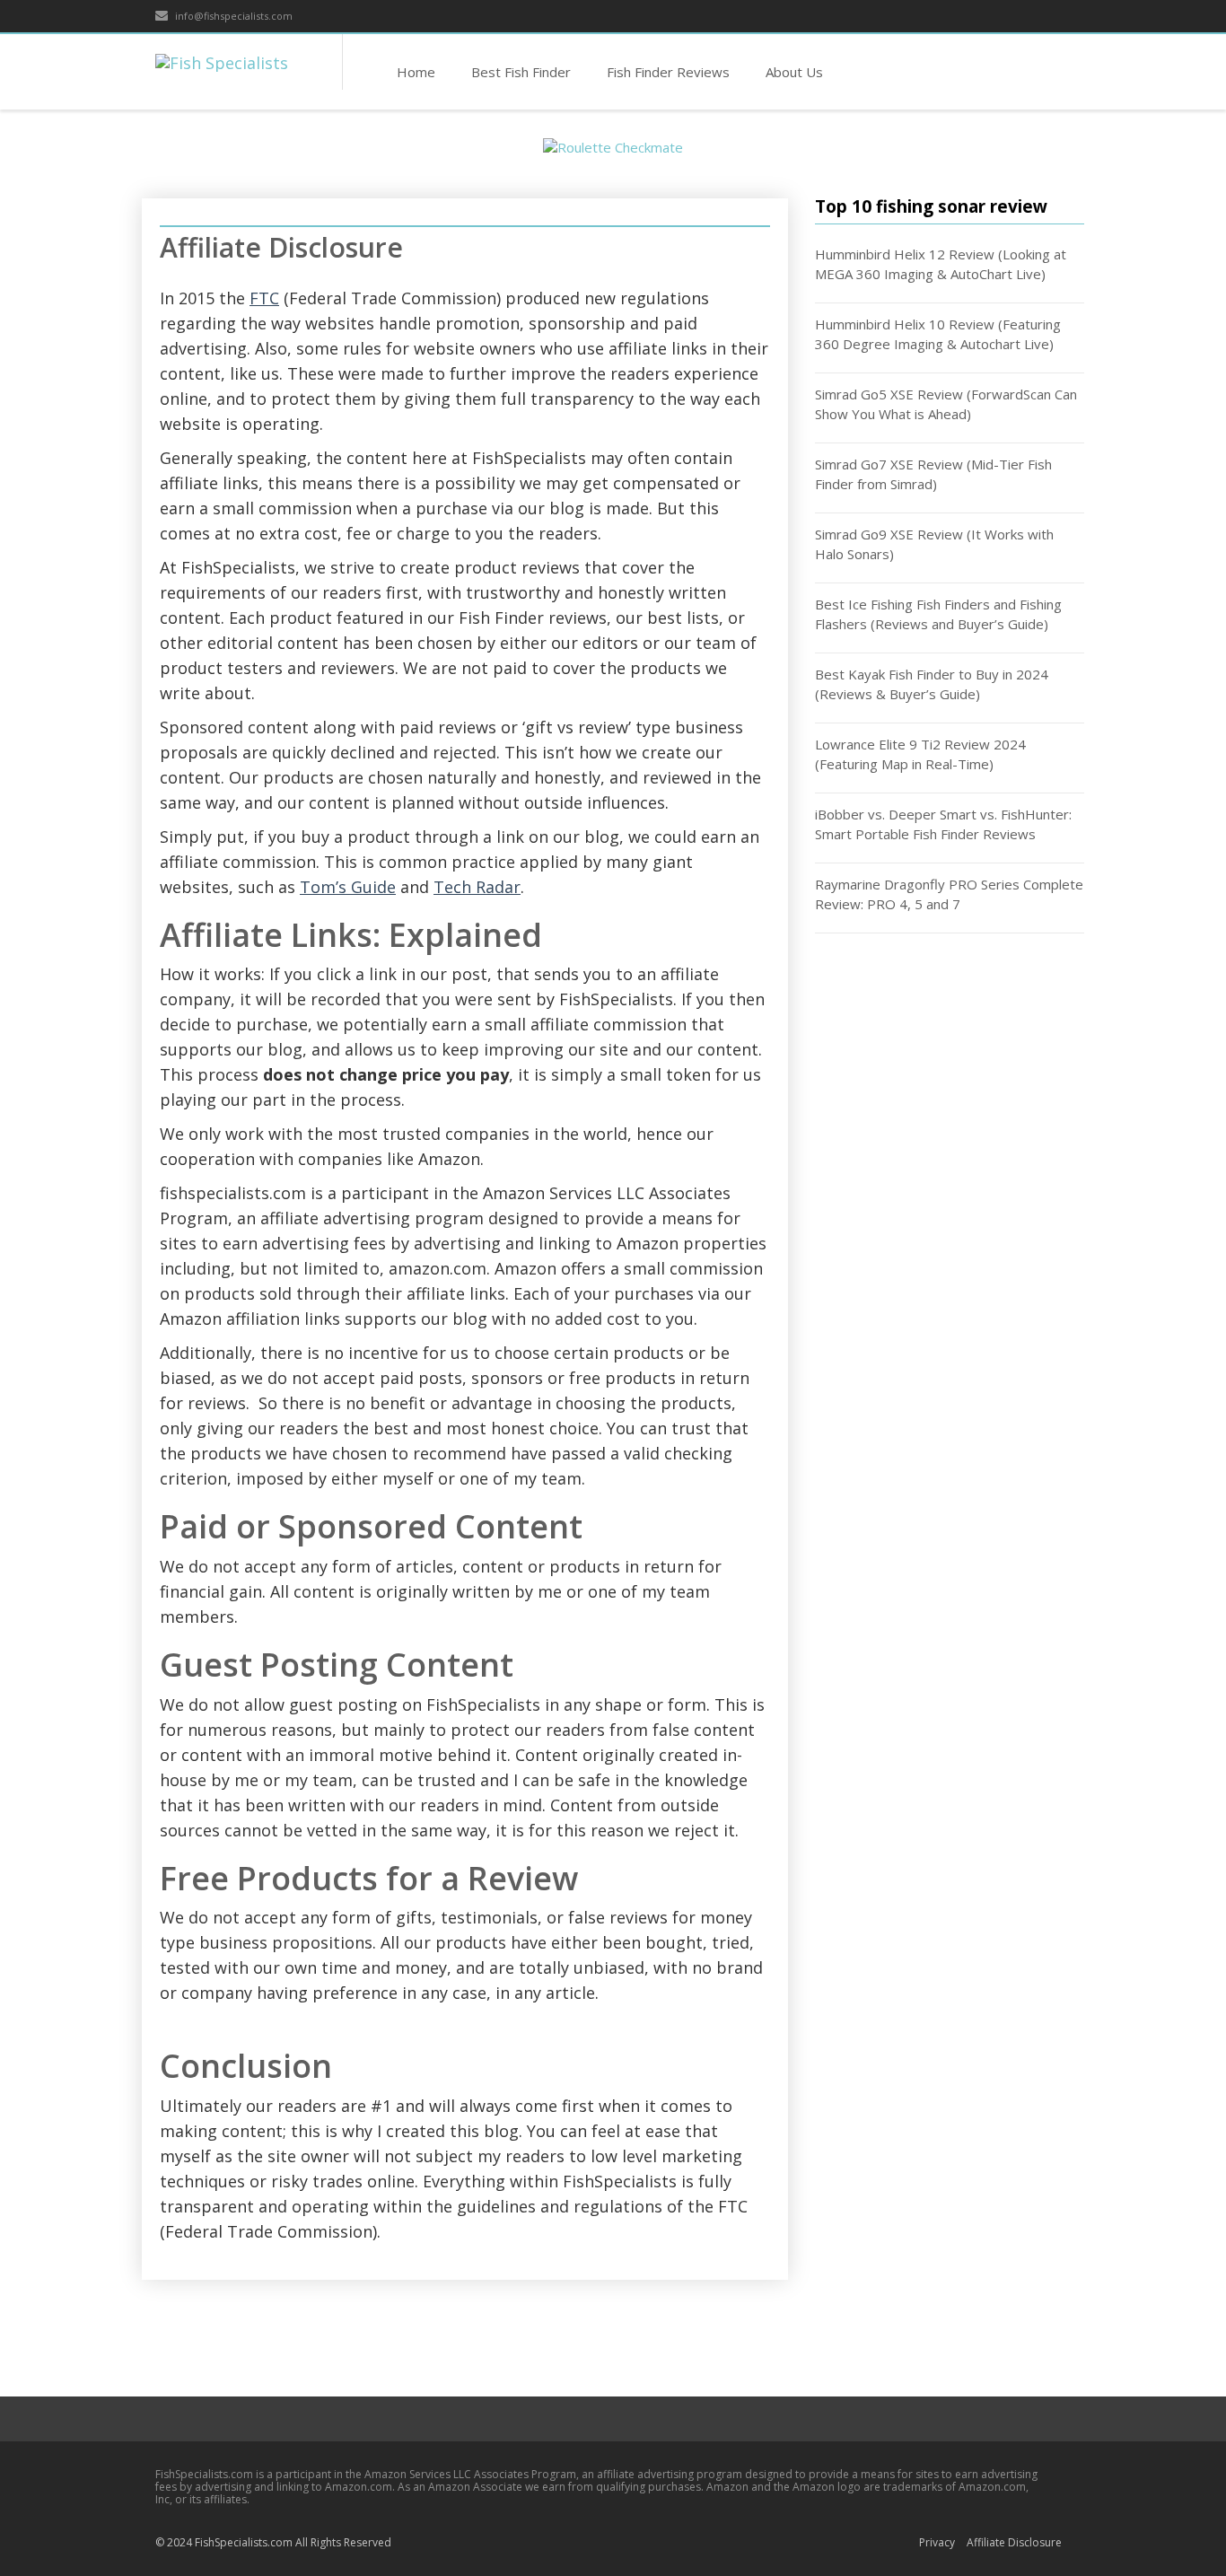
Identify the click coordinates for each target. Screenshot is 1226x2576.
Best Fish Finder (521, 72)
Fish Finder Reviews (668, 72)
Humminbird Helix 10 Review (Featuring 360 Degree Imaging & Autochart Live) (938, 334)
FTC (264, 298)
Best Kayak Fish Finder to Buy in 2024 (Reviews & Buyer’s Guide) (932, 684)
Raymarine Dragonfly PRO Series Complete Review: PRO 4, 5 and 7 (949, 894)
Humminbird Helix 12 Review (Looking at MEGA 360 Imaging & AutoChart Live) (941, 264)
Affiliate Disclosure (1014, 2542)
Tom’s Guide (348, 887)
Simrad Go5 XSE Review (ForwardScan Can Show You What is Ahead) (946, 404)
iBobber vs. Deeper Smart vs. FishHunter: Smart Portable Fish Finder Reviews (943, 824)
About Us (794, 72)
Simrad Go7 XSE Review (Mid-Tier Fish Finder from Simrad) (933, 474)
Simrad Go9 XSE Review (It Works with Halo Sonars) (934, 544)
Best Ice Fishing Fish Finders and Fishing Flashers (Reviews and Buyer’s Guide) (938, 614)
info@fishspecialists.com (232, 16)
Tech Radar (477, 887)
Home (416, 72)
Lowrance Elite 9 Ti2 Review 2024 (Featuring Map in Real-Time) (920, 754)
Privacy (937, 2542)
